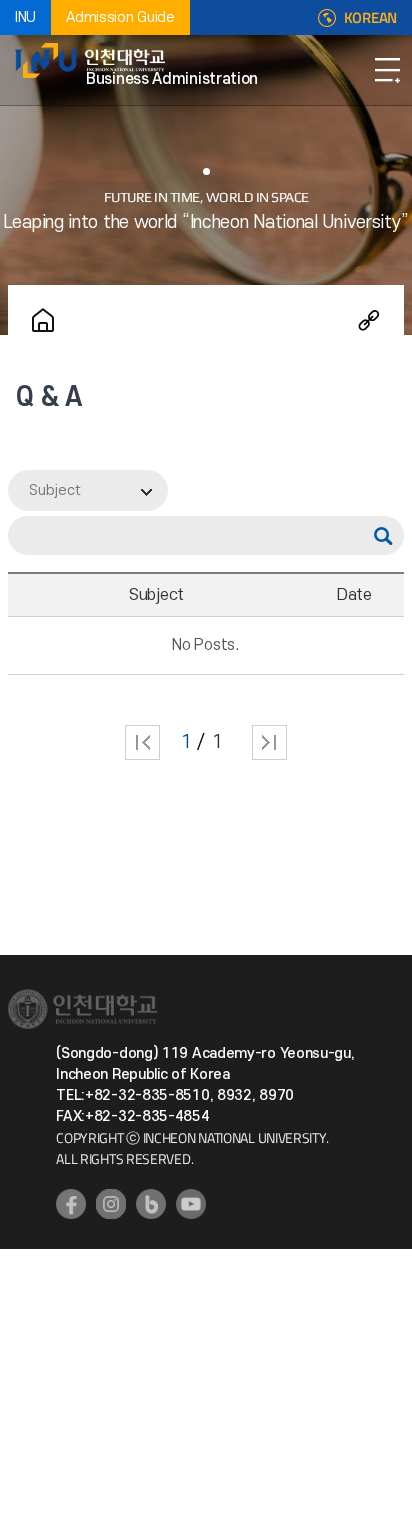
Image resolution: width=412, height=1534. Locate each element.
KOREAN (370, 18)
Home (43, 320)
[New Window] (71, 1204)
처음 (142, 742)
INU (25, 17)
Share (369, 320)
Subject (55, 490)
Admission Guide (120, 17)
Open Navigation (387, 70)
